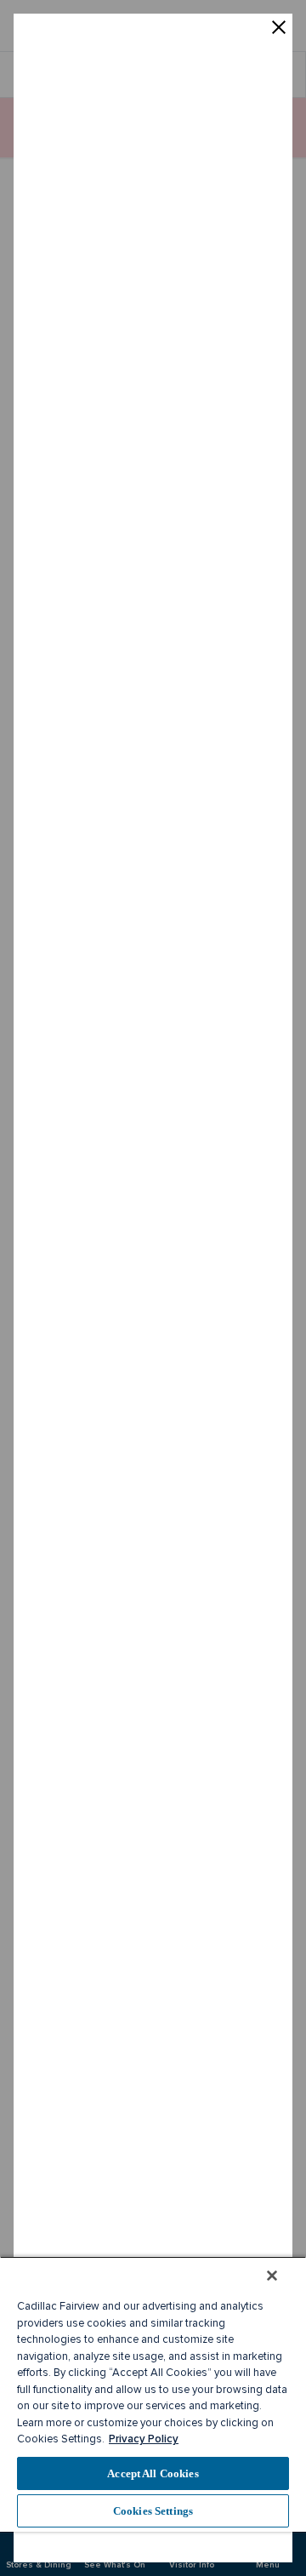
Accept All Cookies (153, 2473)
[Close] (272, 2276)
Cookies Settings (153, 2511)
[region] (153, 2394)
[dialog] (153, 1288)
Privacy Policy (144, 2439)
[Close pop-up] (279, 29)
